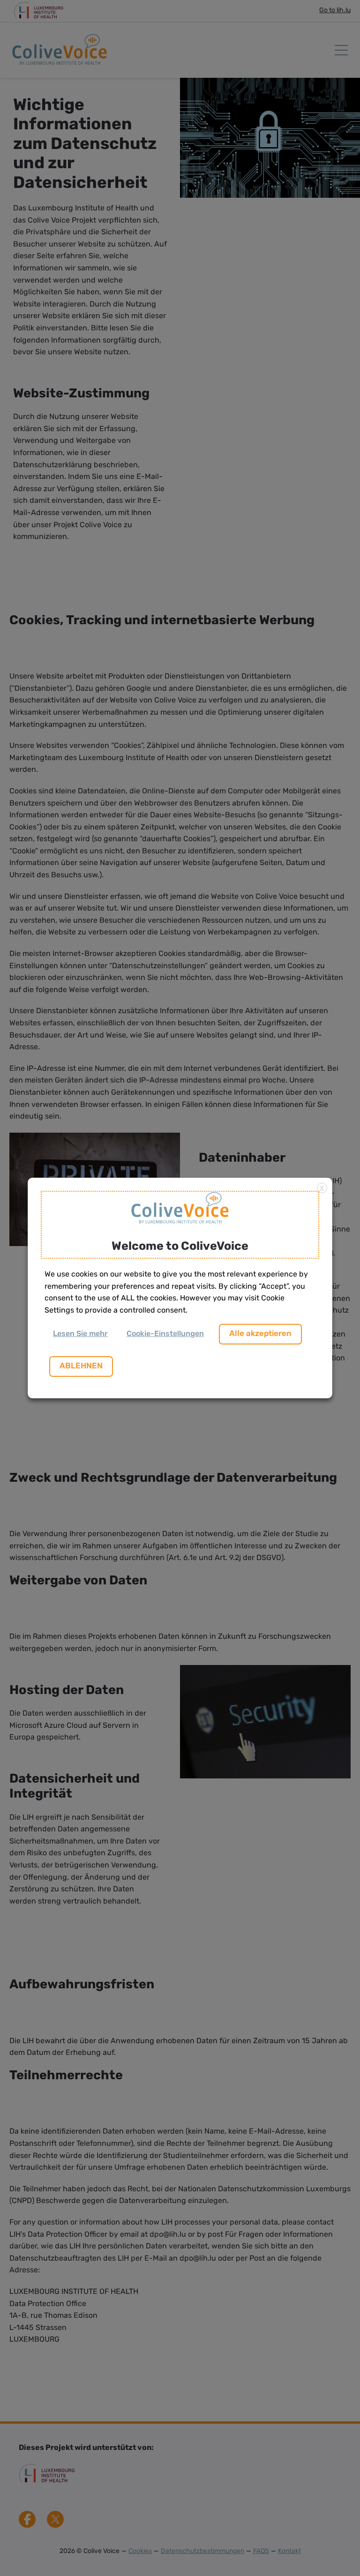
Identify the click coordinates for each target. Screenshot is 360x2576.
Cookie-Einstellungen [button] (165, 1334)
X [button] (322, 1188)
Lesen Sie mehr (80, 1334)
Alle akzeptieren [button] (260, 1334)
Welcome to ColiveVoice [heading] (180, 1247)
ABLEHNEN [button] (81, 1366)
